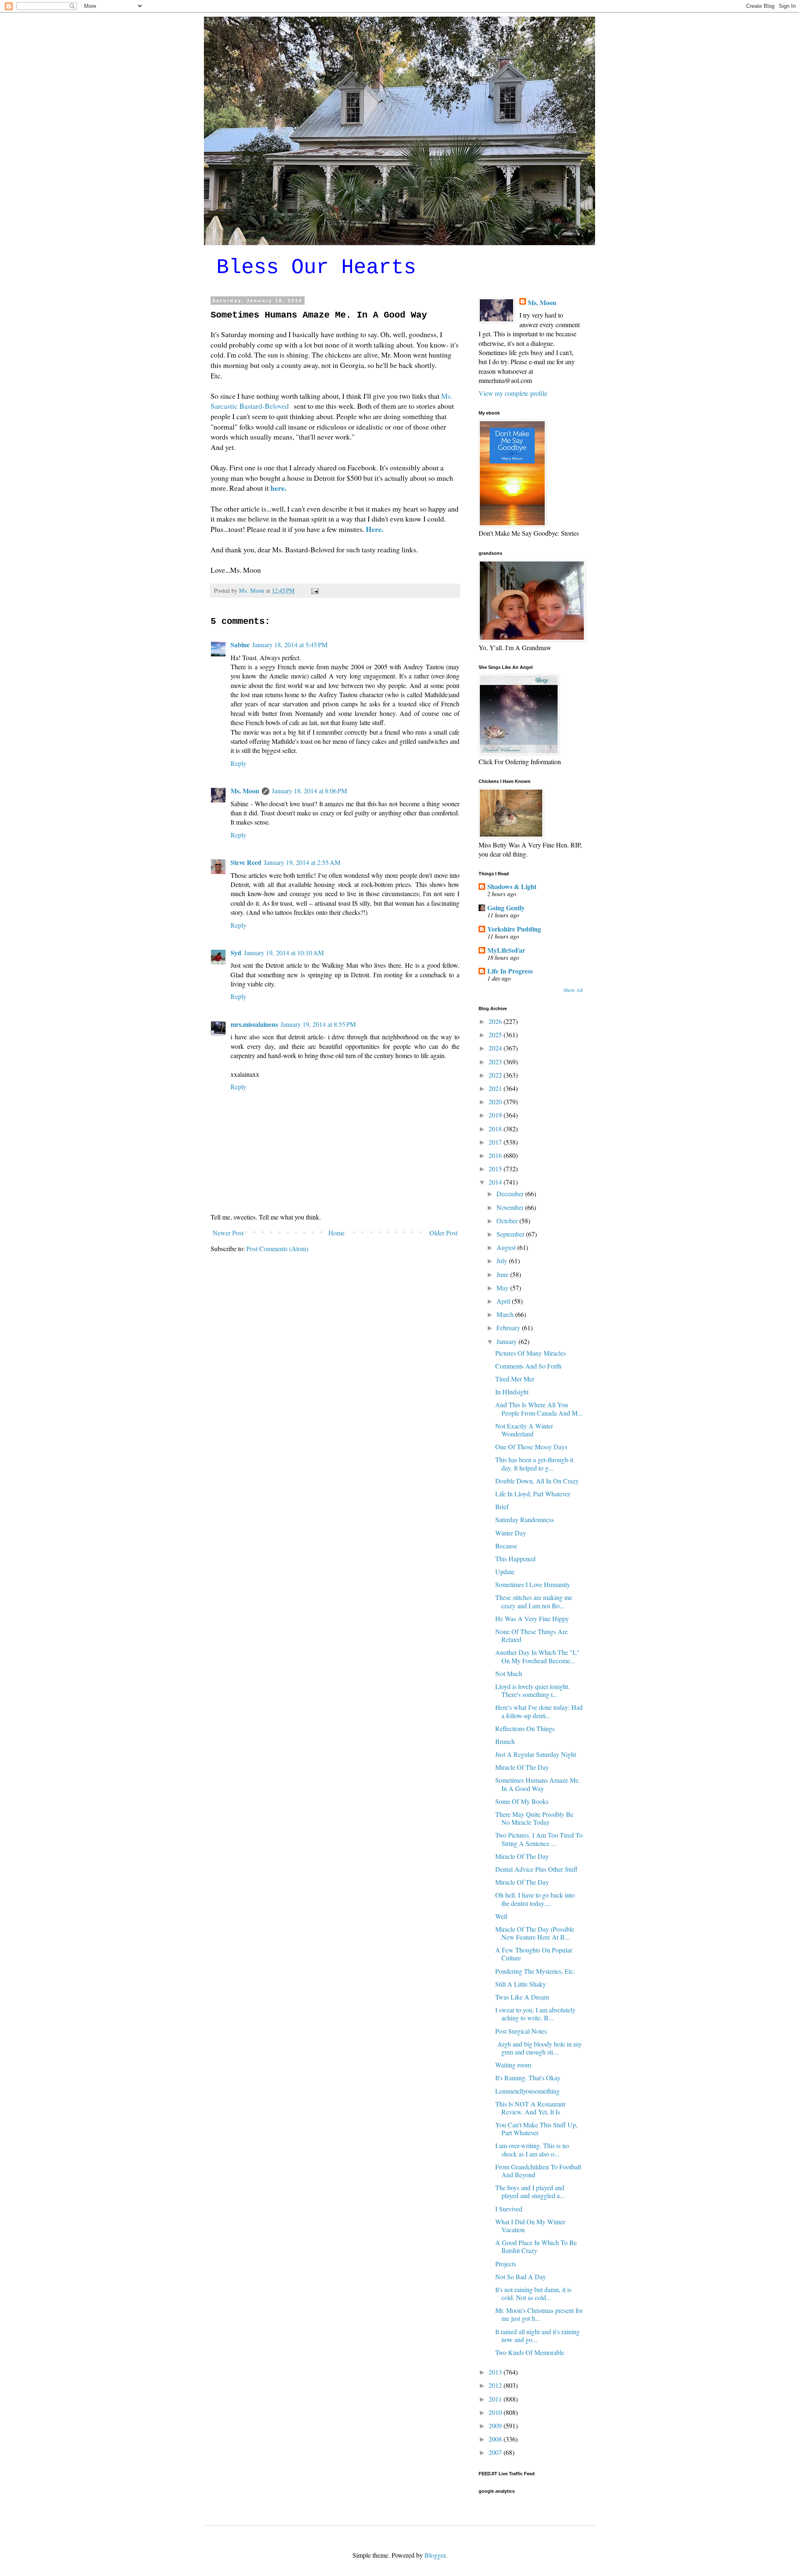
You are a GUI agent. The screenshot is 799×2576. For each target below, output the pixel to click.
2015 (496, 1169)
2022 (496, 1075)
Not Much (509, 1673)
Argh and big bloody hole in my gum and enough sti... (538, 2048)
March (506, 1314)
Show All (573, 990)
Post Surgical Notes (521, 2031)
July (503, 1261)
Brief (502, 1507)
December (511, 1194)
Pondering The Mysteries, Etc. (535, 1971)
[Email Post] (314, 590)
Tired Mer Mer (515, 1379)
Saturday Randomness (525, 1519)
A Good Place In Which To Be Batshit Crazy (536, 2246)
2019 (496, 1115)
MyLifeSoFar (506, 950)
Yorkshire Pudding (514, 929)
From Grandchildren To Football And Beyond (538, 2171)
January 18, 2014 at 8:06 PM (309, 791)
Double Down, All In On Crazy (537, 1481)
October (508, 1221)
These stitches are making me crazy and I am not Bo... (534, 1601)
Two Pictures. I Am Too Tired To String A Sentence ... (539, 1839)
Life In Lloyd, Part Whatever (533, 1494)
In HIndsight (512, 1392)
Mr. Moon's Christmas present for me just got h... (539, 2314)
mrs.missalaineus (254, 1024)
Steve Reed (246, 862)
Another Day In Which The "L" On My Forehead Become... (537, 1656)
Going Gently (506, 908)
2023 (496, 1062)
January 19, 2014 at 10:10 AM (284, 953)
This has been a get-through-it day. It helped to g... (534, 1463)
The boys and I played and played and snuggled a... (530, 2191)
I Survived (509, 2209)
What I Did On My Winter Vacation (530, 2226)
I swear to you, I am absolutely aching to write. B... (535, 2014)
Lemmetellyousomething (527, 2091)
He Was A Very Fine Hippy (532, 1618)
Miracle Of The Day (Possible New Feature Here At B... (535, 1933)
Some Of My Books (522, 1801)
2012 (496, 2385)
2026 (496, 1021)
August (507, 1247)
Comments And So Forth (528, 1366)
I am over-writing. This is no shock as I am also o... (532, 2149)
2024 (496, 1048)
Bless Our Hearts (316, 267)
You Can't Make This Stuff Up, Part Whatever (536, 2129)
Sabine (240, 645)
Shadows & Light (512, 886)
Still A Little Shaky (521, 1984)
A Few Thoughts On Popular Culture (534, 1954)
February (509, 1328)
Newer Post (228, 1233)
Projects (506, 2264)
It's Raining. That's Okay (528, 2078)
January (507, 1341)
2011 (496, 2399)
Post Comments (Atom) (277, 1248)
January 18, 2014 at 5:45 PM (290, 645)
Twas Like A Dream (522, 1997)
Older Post (443, 1233)
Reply (238, 763)
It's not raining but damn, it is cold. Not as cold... (533, 2293)
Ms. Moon (245, 791)
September (511, 1234)
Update (505, 1571)
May (503, 1288)
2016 (496, 1155)
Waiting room (513, 2065)
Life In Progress (510, 971)
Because (506, 1546)
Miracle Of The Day (522, 1767)
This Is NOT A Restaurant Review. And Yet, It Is (530, 2108)
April (504, 1301)
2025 (496, 1035)
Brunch (505, 1741)
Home (336, 1233)
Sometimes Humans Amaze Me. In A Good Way (538, 1784)
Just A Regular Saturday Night (536, 1754)
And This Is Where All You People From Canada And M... (539, 1408)
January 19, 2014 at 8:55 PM (318, 1024)
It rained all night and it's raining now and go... (537, 2335)
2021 (496, 1088)
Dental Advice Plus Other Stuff (536, 1869)
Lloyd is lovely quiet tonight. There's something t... (532, 1690)
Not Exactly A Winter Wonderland (524, 1430)
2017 (496, 1142)
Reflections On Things (525, 1728)
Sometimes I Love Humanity (533, 1584)
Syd (236, 953)
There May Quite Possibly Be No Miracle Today (534, 1818)
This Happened (515, 1559)
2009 (496, 2426)
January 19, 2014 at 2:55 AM (302, 862)
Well (501, 1916)
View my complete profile (513, 393)
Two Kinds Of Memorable (530, 2352)
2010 (496, 2412)
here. (280, 488)
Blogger (435, 2555)
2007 (496, 2452)
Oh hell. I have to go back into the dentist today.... (535, 1899)
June (503, 1274)
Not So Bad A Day (521, 2277)
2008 (496, 2439)
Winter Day (511, 1533)
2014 (496, 1182)
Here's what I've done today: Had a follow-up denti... (539, 1711)
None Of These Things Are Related (531, 1635)
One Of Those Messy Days (531, 1447)
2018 (496, 1129)
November (511, 1207)
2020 (496, 1102)
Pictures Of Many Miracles (531, 1353)
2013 (496, 2372)
